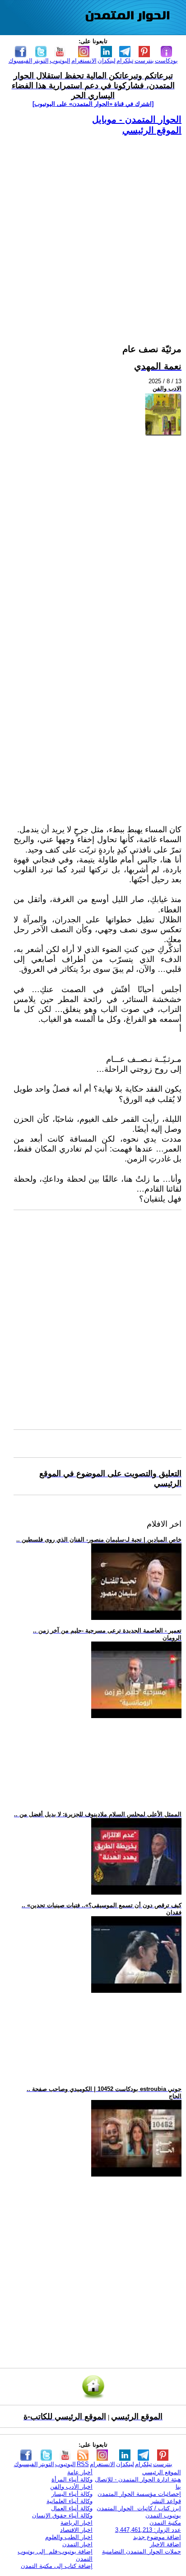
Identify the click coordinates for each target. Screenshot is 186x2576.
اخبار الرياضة (77, 2523)
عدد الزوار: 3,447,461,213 (148, 2530)
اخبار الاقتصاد (76, 2530)
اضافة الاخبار (165, 2544)
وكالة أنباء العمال (72, 2508)
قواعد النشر (166, 2501)
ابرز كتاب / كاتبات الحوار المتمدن (139, 2508)
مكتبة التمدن (165, 2523)
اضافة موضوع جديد (157, 2537)
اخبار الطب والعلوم (69, 2537)
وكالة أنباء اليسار (72, 2494)
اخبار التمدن (77, 2544)
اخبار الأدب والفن (71, 2487)
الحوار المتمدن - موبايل (137, 119)
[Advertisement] (93, 229)
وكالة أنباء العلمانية (70, 2501)
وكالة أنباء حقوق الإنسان (62, 2515)
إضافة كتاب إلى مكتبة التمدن (57, 2566)
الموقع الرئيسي (152, 130)
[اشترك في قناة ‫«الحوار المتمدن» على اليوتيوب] (93, 104)
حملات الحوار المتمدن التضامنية (142, 2551)
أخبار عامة (80, 2472)
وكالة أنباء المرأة (72, 2479)
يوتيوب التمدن (163, 2515)
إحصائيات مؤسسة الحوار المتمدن (139, 2494)
